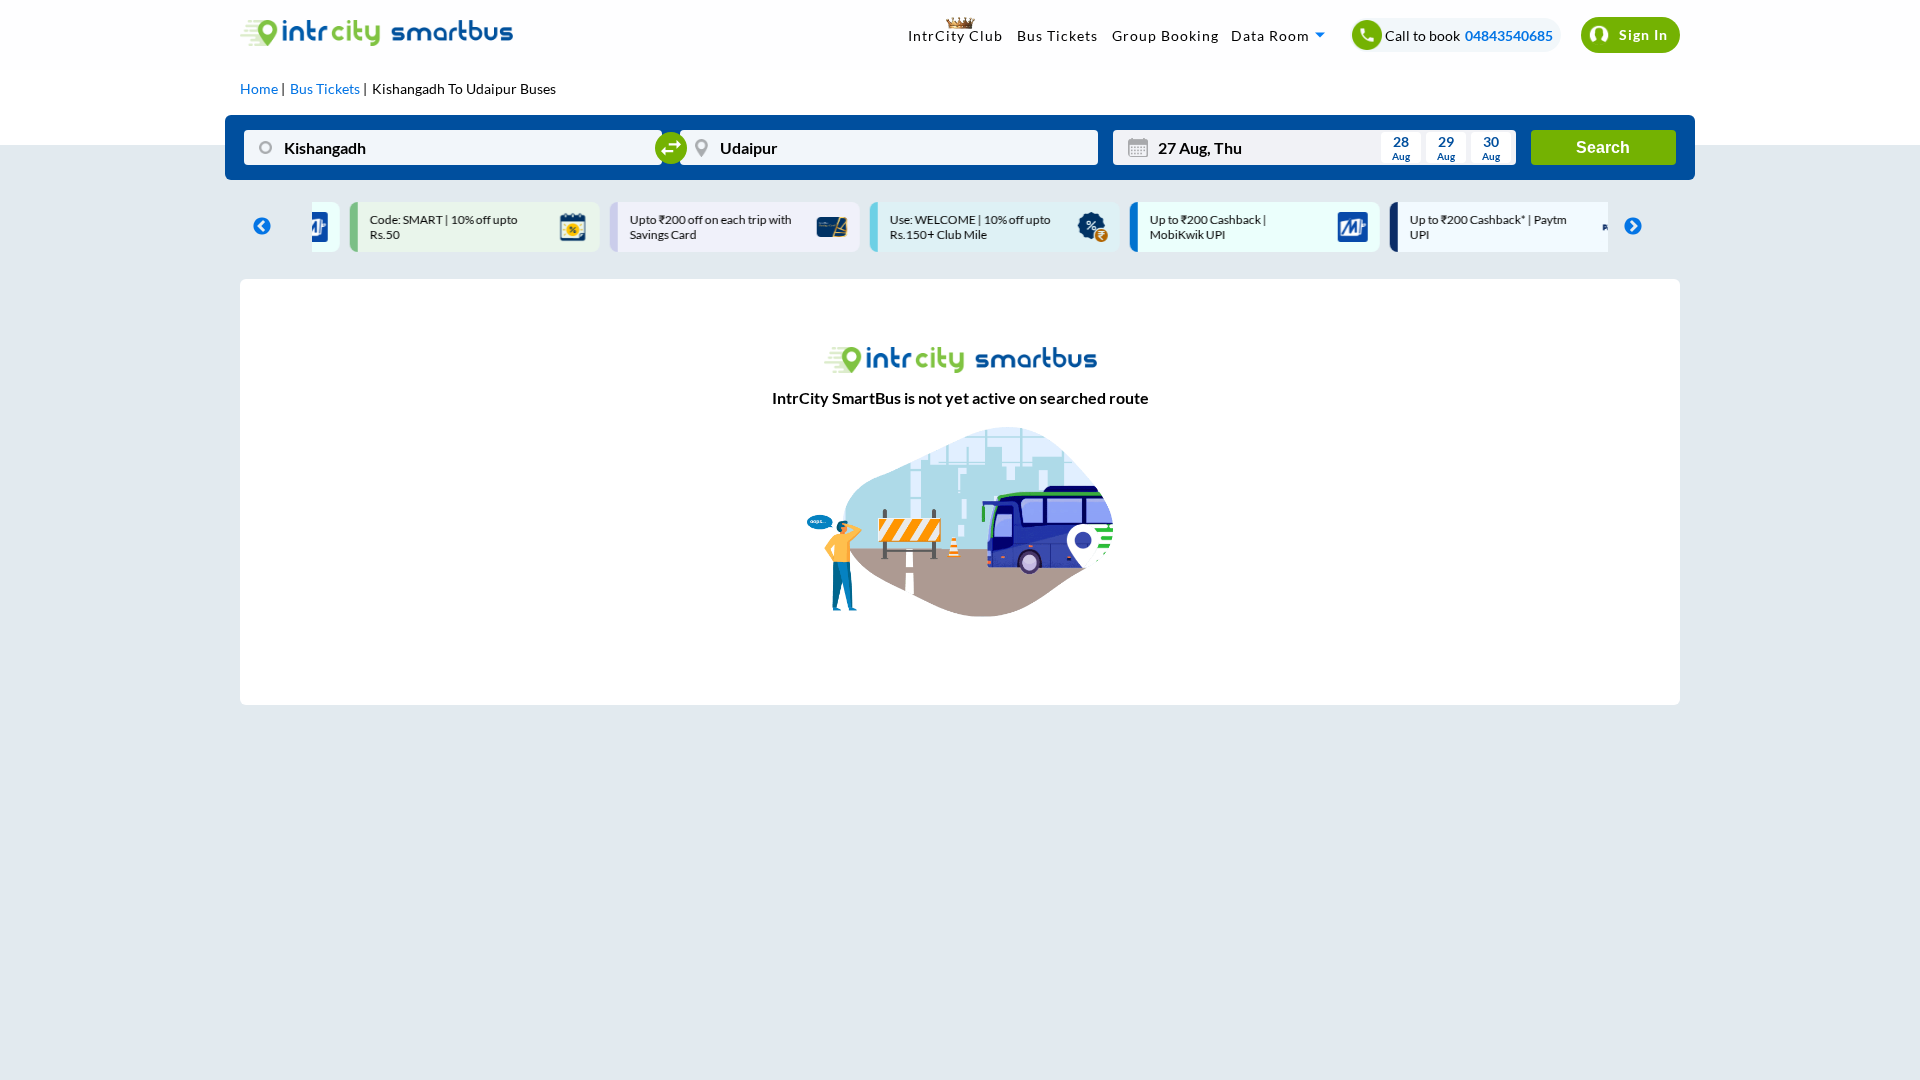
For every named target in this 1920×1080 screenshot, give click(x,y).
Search (1603, 147)
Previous (257, 227)
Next (1628, 227)
